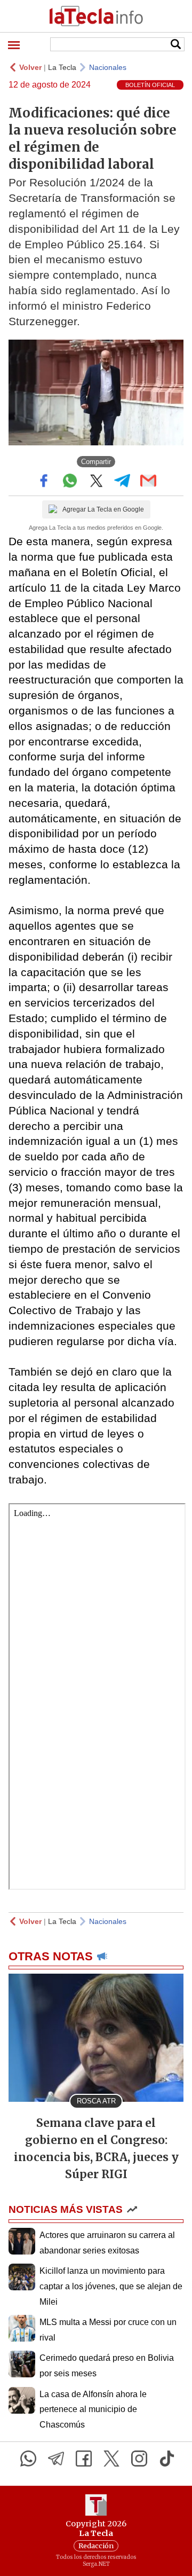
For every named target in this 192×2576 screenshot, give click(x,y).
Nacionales (108, 67)
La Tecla (62, 67)
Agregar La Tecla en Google (103, 509)
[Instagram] (139, 2459)
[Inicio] (96, 16)
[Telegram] (56, 2459)
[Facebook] (84, 2459)
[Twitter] (111, 2459)
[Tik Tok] (167, 2459)
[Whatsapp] (28, 2459)
